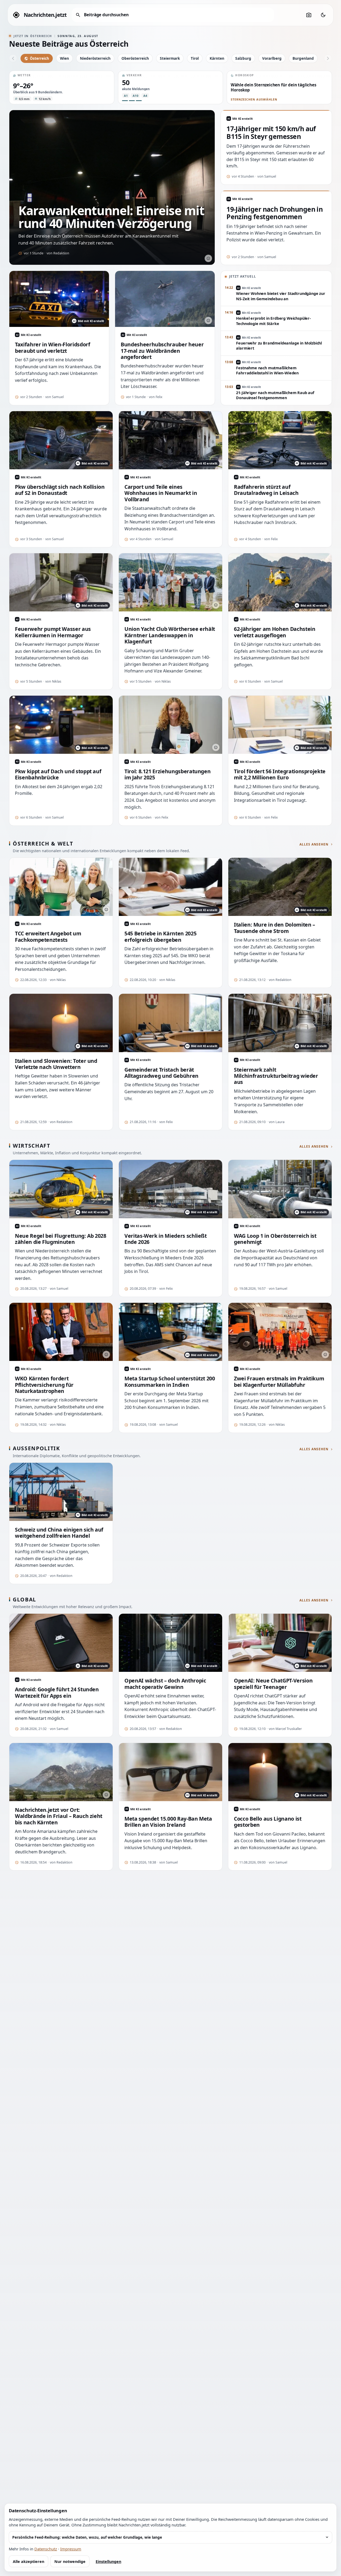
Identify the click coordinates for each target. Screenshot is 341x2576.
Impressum (71, 2549)
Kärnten (217, 58)
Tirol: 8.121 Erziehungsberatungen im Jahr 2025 (167, 774)
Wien (64, 58)
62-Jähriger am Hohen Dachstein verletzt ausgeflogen (275, 632)
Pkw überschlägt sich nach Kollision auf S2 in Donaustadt (60, 490)
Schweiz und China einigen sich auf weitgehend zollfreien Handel (59, 1533)
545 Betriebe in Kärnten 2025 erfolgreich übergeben (160, 937)
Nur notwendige (70, 2561)
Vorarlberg (272, 58)
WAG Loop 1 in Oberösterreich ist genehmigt (275, 1239)
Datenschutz (46, 2549)
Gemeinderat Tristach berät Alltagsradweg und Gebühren (161, 1073)
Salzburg (243, 58)
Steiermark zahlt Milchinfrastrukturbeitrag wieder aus (276, 1076)
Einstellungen (108, 2561)
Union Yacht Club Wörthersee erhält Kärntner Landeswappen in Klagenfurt (170, 635)
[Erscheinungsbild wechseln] (323, 15)
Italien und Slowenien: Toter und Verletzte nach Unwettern (56, 1064)
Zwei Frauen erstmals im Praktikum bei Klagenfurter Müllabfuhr (279, 1382)
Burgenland (303, 58)
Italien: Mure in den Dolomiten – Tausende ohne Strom (275, 928)
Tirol (195, 58)
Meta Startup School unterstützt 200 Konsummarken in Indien (170, 1382)
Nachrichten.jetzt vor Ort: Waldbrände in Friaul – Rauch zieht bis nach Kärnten (59, 1816)
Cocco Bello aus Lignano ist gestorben (268, 1822)
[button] (62, 87)
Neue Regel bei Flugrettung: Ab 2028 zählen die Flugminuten (61, 1239)
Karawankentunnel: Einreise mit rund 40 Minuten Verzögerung (111, 217)
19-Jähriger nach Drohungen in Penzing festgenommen (275, 213)
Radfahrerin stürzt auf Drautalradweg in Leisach (266, 490)
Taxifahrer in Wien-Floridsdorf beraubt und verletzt (52, 348)
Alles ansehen (314, 844)
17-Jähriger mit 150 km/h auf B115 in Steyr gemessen (271, 133)
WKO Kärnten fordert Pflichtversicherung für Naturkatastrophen (44, 1385)
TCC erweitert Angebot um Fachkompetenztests (48, 937)
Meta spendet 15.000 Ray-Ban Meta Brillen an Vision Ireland (168, 1822)
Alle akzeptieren (29, 2561)
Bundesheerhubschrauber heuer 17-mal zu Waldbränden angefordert (162, 351)
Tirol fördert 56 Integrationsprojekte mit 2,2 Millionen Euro (280, 774)
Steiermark (170, 58)
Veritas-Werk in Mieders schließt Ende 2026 (166, 1239)
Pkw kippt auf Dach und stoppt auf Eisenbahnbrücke (58, 774)
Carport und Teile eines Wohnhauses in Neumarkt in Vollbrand (161, 493)
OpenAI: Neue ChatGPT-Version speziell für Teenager (273, 1684)
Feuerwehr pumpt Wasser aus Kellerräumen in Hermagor (53, 632)
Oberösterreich (135, 58)
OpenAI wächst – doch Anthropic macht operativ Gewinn (165, 1684)
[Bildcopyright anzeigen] (208, 258)
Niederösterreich (95, 58)
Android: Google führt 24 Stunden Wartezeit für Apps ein (57, 1692)
